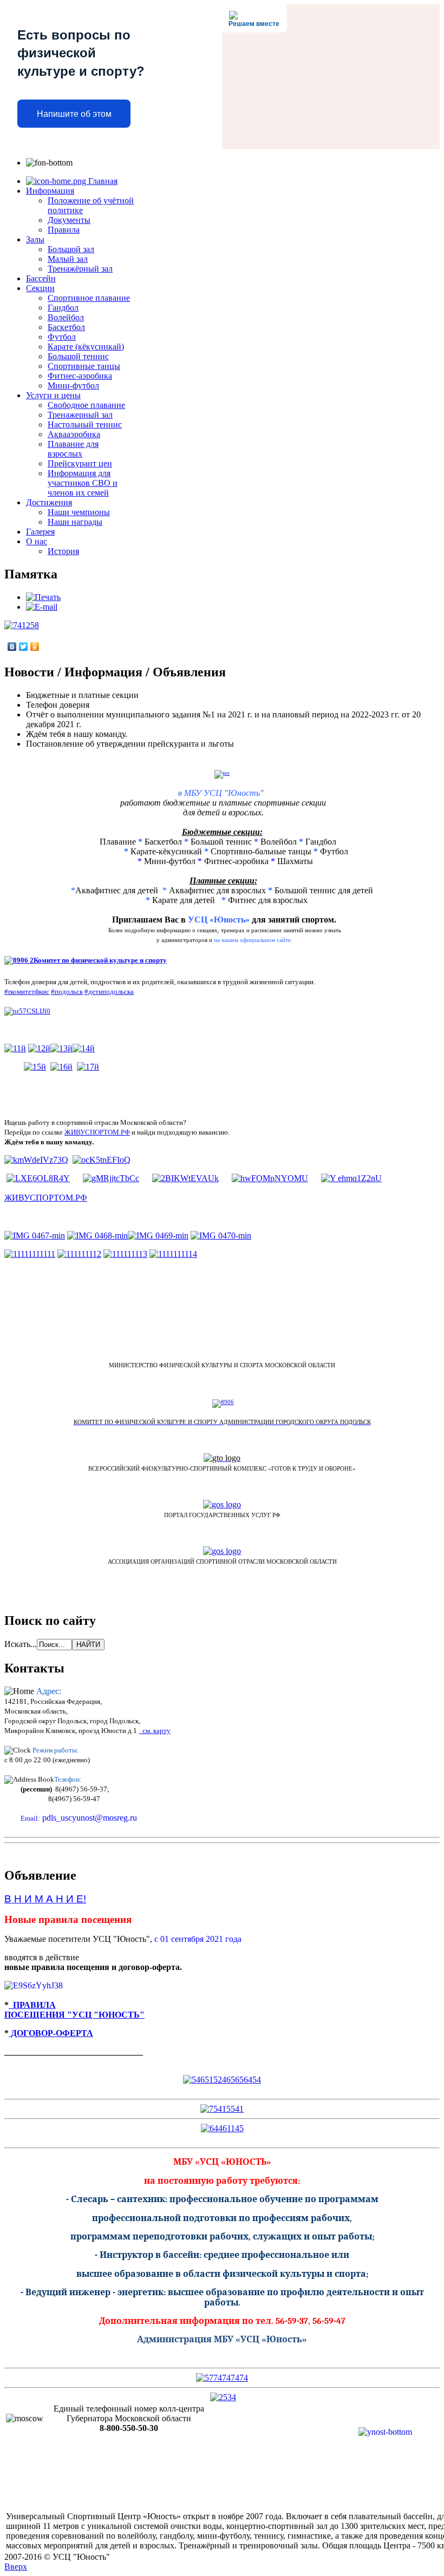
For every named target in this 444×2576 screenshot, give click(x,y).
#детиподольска (109, 991)
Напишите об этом (74, 114)
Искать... (21, 1644)
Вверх (16, 2567)
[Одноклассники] (35, 647)
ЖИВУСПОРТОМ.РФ (97, 1132)
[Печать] (43, 597)
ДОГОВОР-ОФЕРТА (51, 2033)
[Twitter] (24, 647)
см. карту (155, 1731)
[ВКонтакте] (12, 647)
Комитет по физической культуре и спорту (100, 960)
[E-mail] (42, 607)
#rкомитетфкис (27, 991)
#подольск (67, 991)
